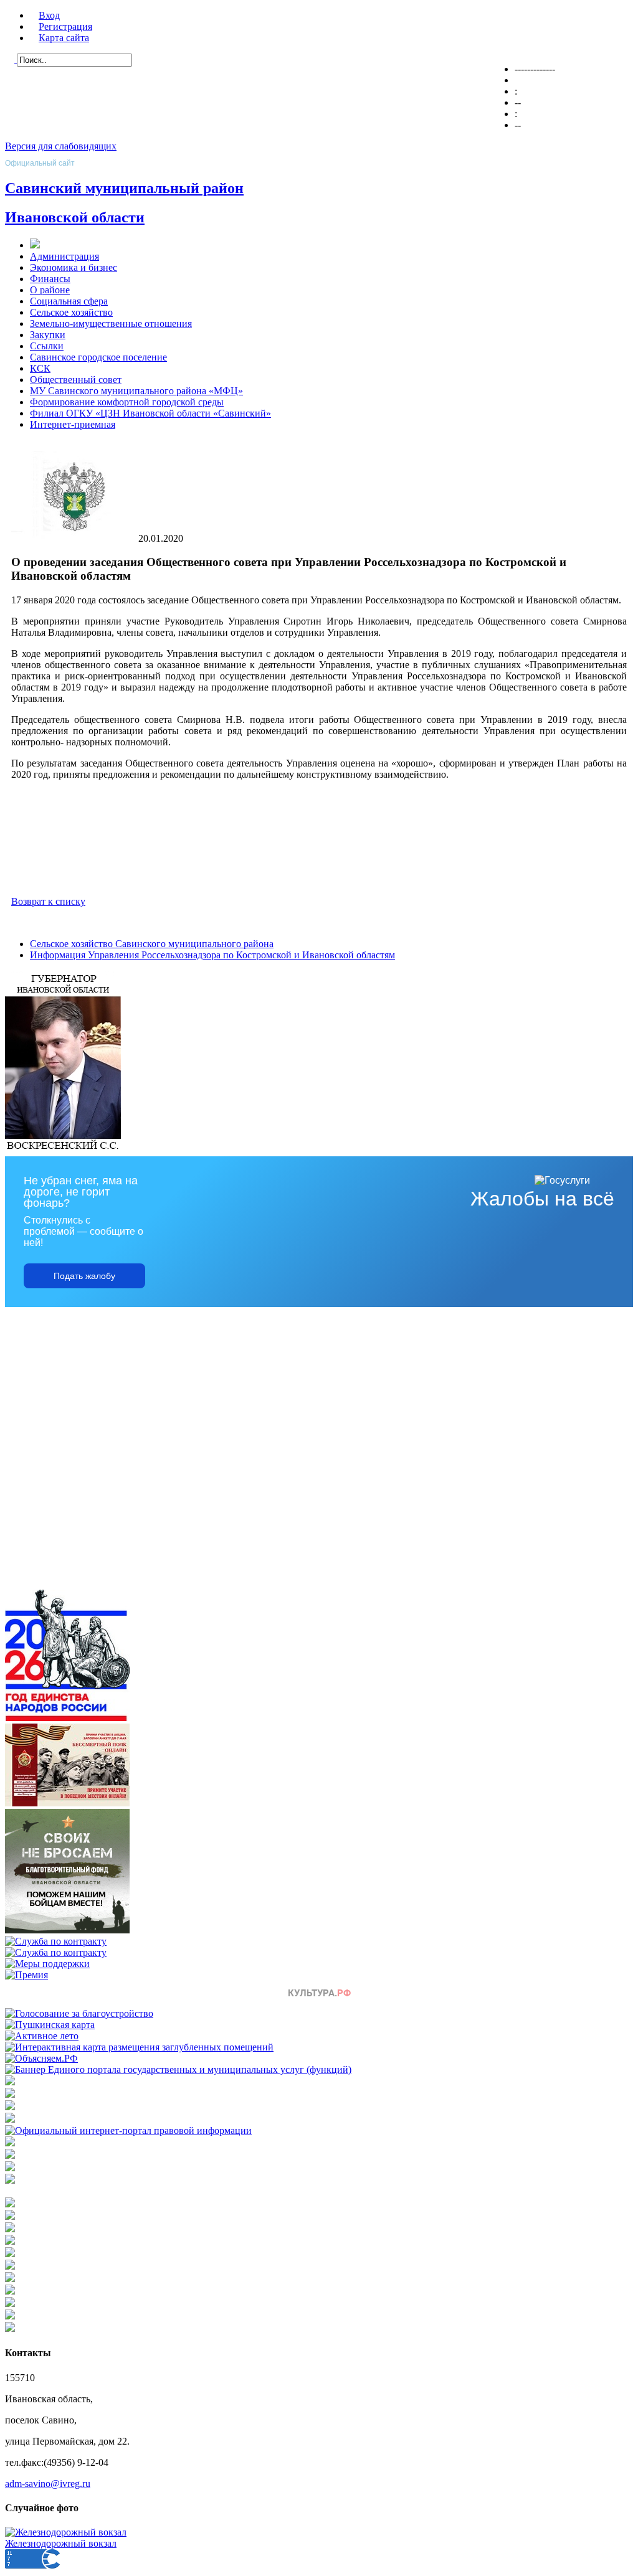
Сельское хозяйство (71, 312)
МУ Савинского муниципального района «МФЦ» (136, 391)
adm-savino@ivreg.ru (48, 2484)
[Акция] (67, 1803)
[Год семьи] (67, 1718)
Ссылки (47, 346)
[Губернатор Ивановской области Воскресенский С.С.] (63, 1150)
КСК (40, 368)
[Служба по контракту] (56, 1941)
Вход (49, 15)
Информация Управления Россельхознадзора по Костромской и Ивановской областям (212, 955)
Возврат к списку (48, 901)
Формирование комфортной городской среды (127, 402)
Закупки (48, 335)
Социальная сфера (69, 301)
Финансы (50, 279)
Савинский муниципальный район (124, 188)
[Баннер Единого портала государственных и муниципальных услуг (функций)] (178, 2069)
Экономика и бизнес (74, 267)
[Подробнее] (10, 2119)
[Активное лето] (42, 2036)
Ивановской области (75, 217)
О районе (50, 290)
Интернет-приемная (73, 424)
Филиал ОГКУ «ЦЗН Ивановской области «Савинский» (150, 413)
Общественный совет (76, 380)
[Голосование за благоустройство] (79, 2013)
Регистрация (65, 26)
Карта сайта (64, 38)
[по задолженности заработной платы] (10, 2168)
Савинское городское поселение (98, 357)
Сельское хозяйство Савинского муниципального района (152, 944)
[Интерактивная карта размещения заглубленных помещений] (139, 2047)
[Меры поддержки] (47, 1964)
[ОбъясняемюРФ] (41, 2058)
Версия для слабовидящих (61, 146)
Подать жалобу (84, 1276)
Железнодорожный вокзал (61, 2543)
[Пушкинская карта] (50, 2025)
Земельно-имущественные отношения (111, 323)
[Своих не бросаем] (67, 1930)
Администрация (64, 256)
